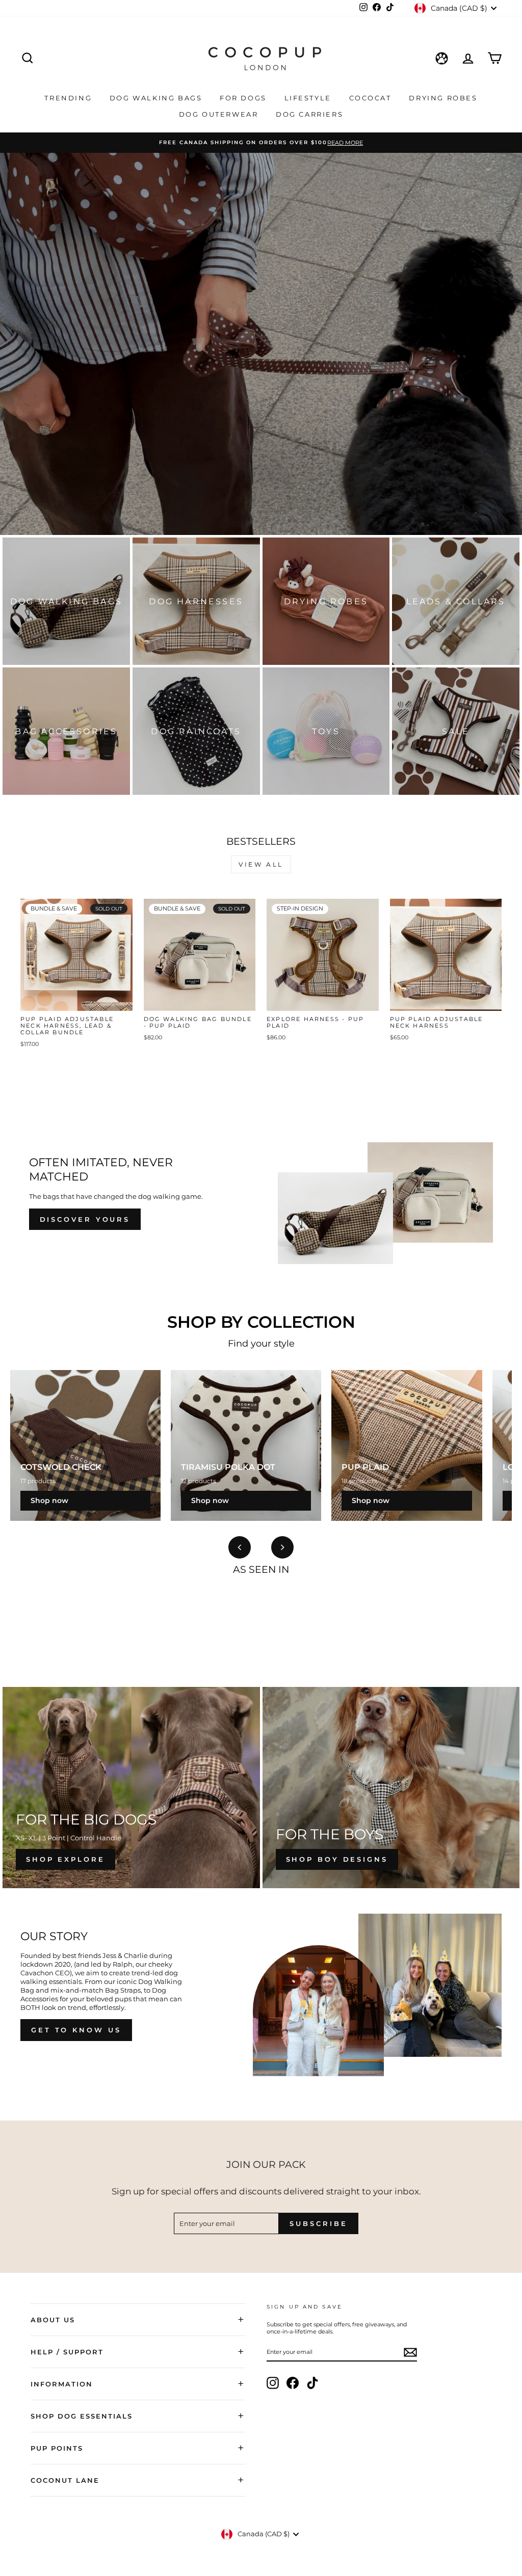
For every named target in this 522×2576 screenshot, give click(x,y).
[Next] (282, 1547)
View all (261, 864)
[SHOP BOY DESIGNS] (391, 1788)
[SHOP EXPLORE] (131, 1788)
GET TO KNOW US (76, 2030)
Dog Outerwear (220, 114)
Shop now (49, 1500)
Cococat (372, 98)
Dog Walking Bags (157, 98)
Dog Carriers (309, 114)
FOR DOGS (244, 98)
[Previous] (240, 1547)
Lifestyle (309, 98)
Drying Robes (443, 98)
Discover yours (85, 1219)
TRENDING (69, 98)
